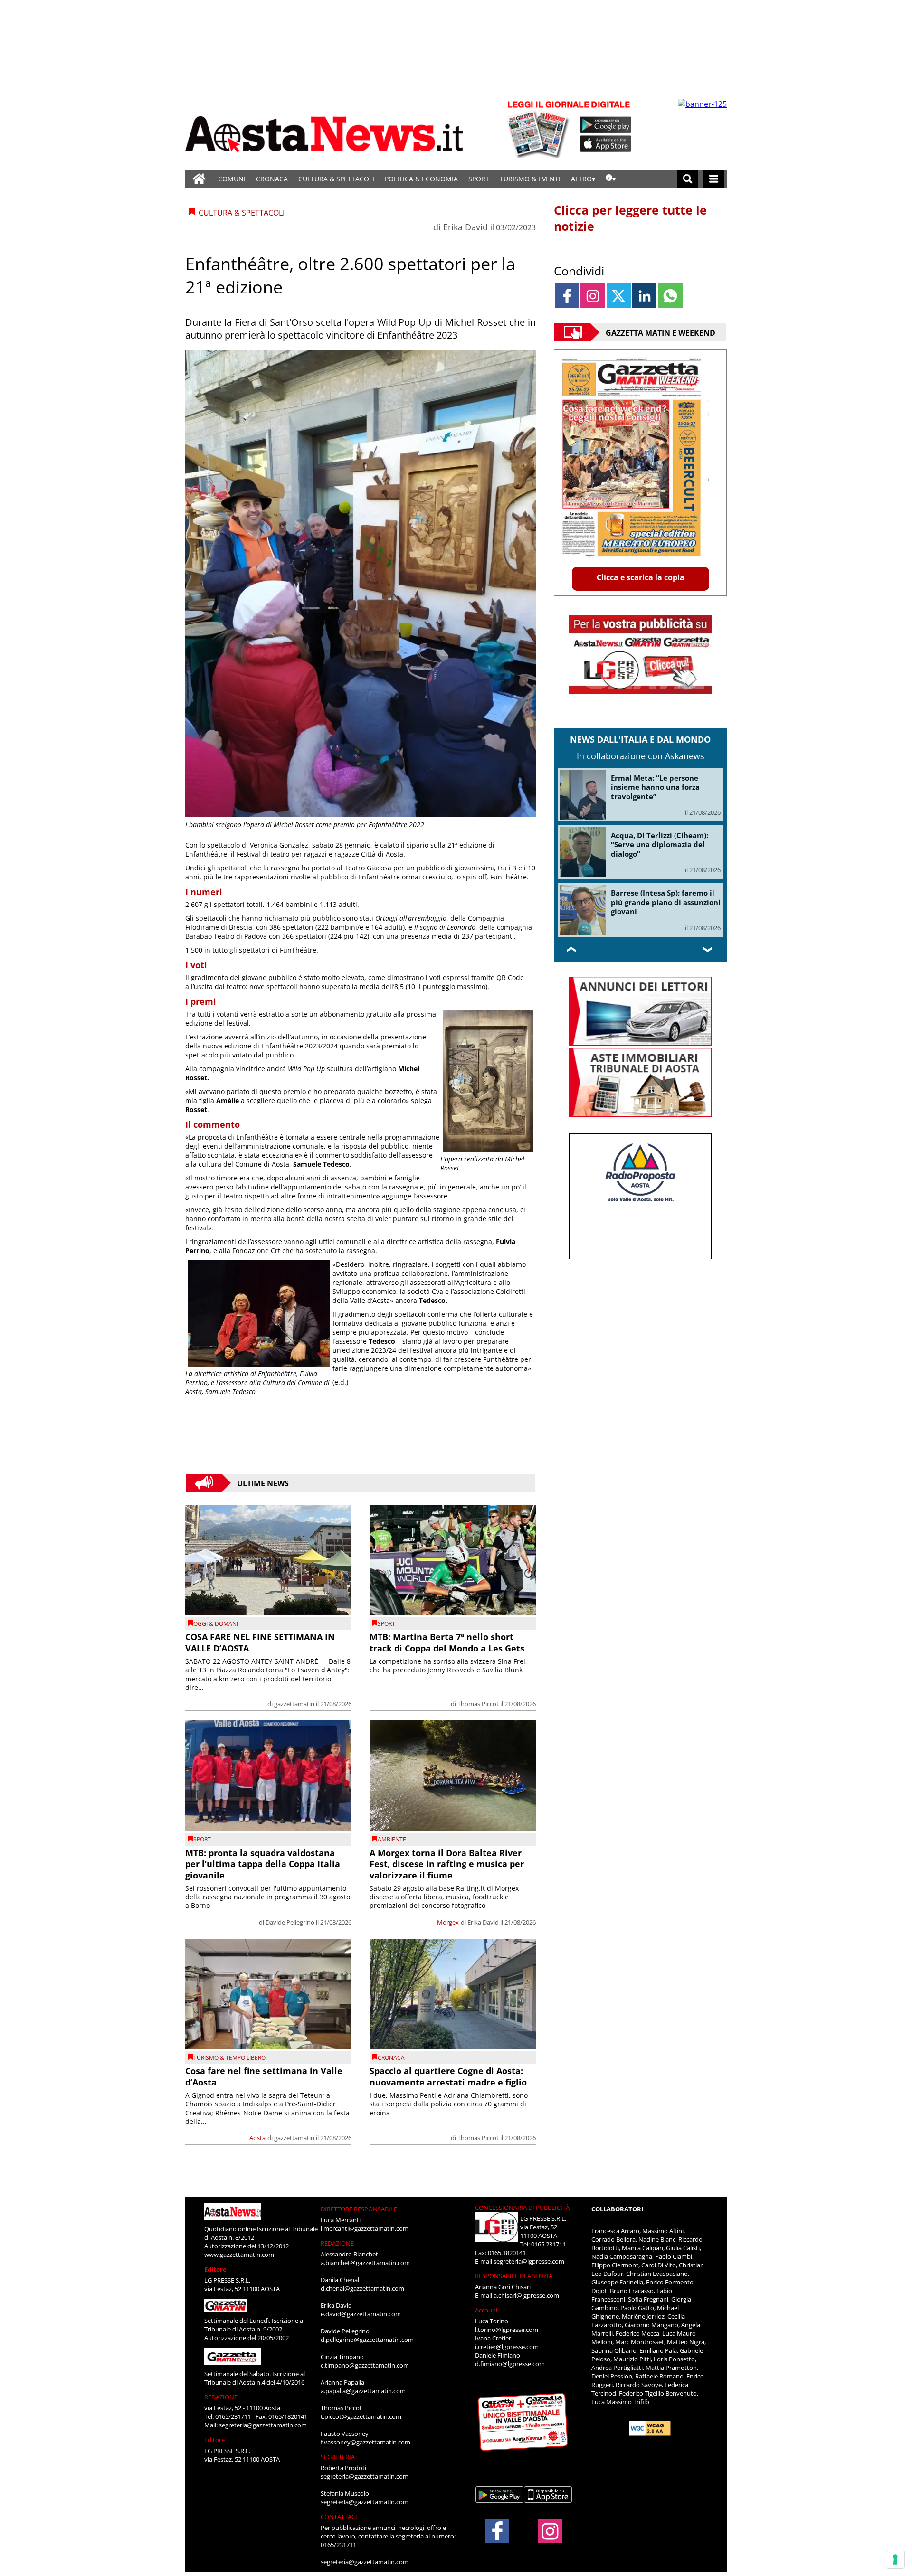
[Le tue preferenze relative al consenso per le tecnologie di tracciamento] (895, 2559)
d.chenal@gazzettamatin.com (362, 2288)
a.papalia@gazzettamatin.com (363, 2391)
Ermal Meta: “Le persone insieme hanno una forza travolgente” (655, 787)
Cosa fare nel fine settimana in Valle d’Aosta (264, 2076)
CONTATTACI (339, 2517)
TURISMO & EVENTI (530, 179)
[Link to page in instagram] (593, 296)
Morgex (448, 1922)
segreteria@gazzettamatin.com (263, 2425)
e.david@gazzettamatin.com (361, 2314)
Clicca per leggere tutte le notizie (630, 218)
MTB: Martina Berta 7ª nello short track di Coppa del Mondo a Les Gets (447, 1642)
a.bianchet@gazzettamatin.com (365, 2263)
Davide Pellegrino (290, 1922)
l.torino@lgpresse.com (507, 2330)
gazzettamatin (294, 1704)
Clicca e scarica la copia (641, 577)
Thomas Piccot (478, 1704)
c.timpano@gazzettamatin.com (365, 2365)
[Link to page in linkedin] (644, 296)
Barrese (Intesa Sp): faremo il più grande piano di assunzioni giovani (666, 902)
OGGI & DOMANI (216, 1624)
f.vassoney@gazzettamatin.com (366, 2442)
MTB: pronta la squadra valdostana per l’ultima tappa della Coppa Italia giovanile (263, 1864)
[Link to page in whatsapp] (670, 296)
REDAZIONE (221, 2397)
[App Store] (606, 144)
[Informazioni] (611, 179)
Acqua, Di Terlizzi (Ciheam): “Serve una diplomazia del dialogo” (660, 845)
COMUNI (232, 179)
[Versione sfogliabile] (540, 128)
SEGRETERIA (338, 2457)
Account (487, 2310)
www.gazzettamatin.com (239, 2255)
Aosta (257, 2138)
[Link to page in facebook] (567, 296)
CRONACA (272, 179)
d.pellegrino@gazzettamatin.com (367, 2340)
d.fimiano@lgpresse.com (510, 2364)
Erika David (465, 227)
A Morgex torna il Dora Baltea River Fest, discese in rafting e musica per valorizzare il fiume (447, 1864)
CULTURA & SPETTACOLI (336, 179)
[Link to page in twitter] (619, 296)
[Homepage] (199, 179)
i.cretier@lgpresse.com (507, 2347)
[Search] (688, 179)
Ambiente (392, 1839)
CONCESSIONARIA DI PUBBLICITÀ (522, 2208)
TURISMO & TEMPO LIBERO (229, 2058)
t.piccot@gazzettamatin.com (361, 2416)
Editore (215, 2269)
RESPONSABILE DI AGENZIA (514, 2276)
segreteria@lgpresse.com (529, 2261)
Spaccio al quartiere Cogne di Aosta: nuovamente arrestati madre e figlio (448, 2076)
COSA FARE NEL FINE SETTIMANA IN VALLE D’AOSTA (260, 1642)
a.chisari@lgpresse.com (526, 2295)
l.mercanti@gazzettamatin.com (365, 2228)
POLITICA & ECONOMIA (421, 179)
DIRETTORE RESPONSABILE (359, 2209)
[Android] (606, 125)
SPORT (479, 179)
